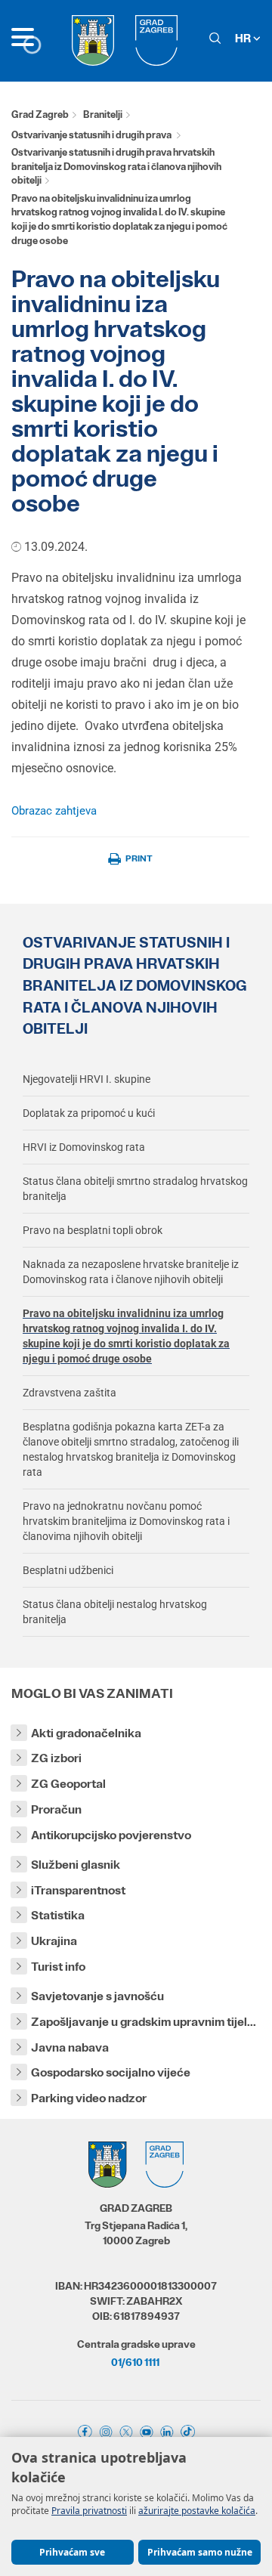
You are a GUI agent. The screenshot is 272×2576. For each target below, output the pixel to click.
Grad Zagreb (40, 114)
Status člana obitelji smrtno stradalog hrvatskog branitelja (135, 1189)
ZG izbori (56, 1758)
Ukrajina (54, 1941)
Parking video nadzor (89, 2098)
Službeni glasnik (76, 1865)
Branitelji (103, 114)
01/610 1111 (135, 2362)
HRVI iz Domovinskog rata (84, 1147)
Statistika (58, 1915)
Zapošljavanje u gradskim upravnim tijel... (144, 2022)
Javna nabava (70, 2047)
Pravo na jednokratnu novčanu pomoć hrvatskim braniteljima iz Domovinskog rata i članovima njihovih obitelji (126, 1521)
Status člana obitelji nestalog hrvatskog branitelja (115, 1612)
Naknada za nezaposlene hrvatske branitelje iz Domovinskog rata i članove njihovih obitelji (131, 1272)
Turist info (58, 1967)
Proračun (56, 1809)
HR (244, 38)
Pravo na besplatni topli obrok (93, 1230)
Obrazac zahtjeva (54, 811)
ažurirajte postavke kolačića (197, 2511)
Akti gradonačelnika (86, 1733)
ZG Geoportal (68, 1784)
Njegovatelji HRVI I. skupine (87, 1079)
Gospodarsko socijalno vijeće (111, 2072)
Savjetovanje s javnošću (97, 1996)
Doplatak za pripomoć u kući (89, 1113)
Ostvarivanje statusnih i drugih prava (92, 135)
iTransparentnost (78, 1890)
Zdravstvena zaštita (70, 1393)
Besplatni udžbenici (68, 1570)
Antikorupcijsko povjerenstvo (111, 1835)
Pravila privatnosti (89, 2511)
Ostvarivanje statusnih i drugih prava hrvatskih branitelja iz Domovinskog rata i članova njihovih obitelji (116, 166)
